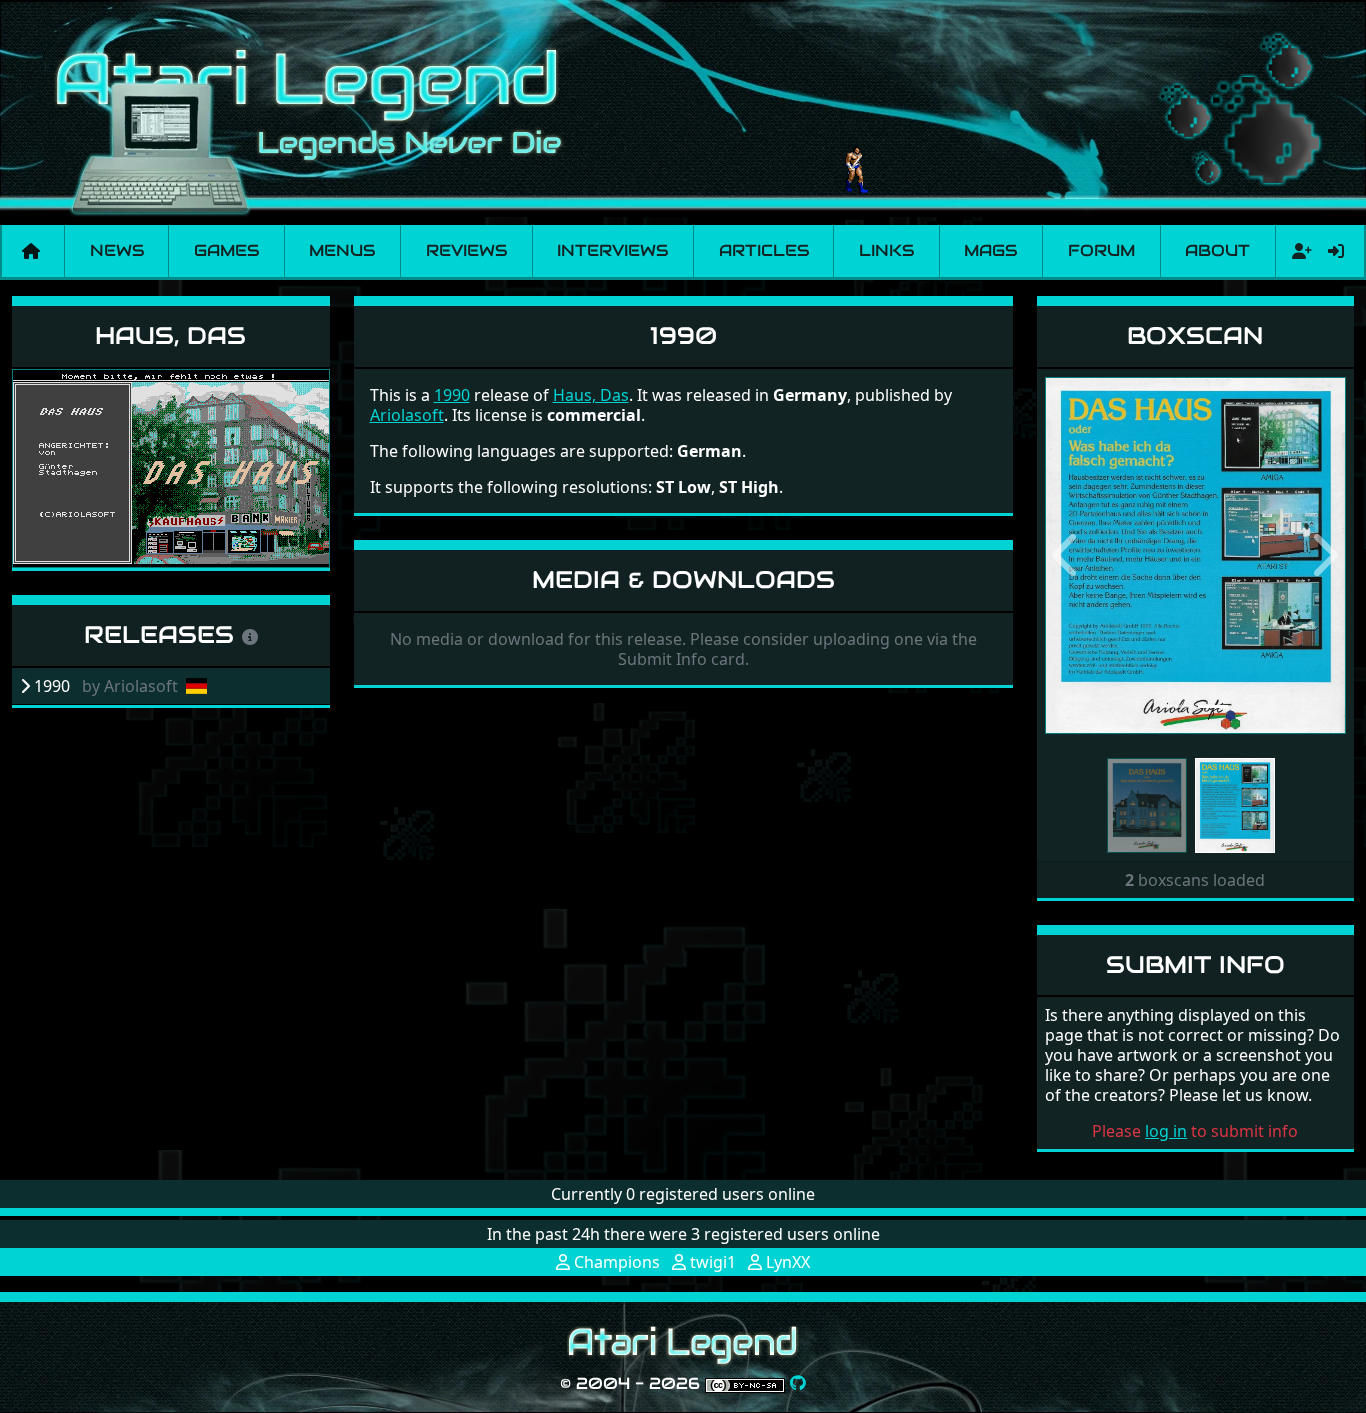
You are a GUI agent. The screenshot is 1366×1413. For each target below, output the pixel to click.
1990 (452, 395)
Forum (1101, 250)
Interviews (612, 250)
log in (1166, 1131)
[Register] (1298, 251)
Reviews (466, 250)
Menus (342, 250)
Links (886, 250)
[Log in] (1336, 251)
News (117, 250)
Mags (990, 250)
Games (226, 250)
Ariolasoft (407, 415)
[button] (1067, 555)
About (1217, 250)
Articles (764, 250)
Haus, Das (170, 335)
